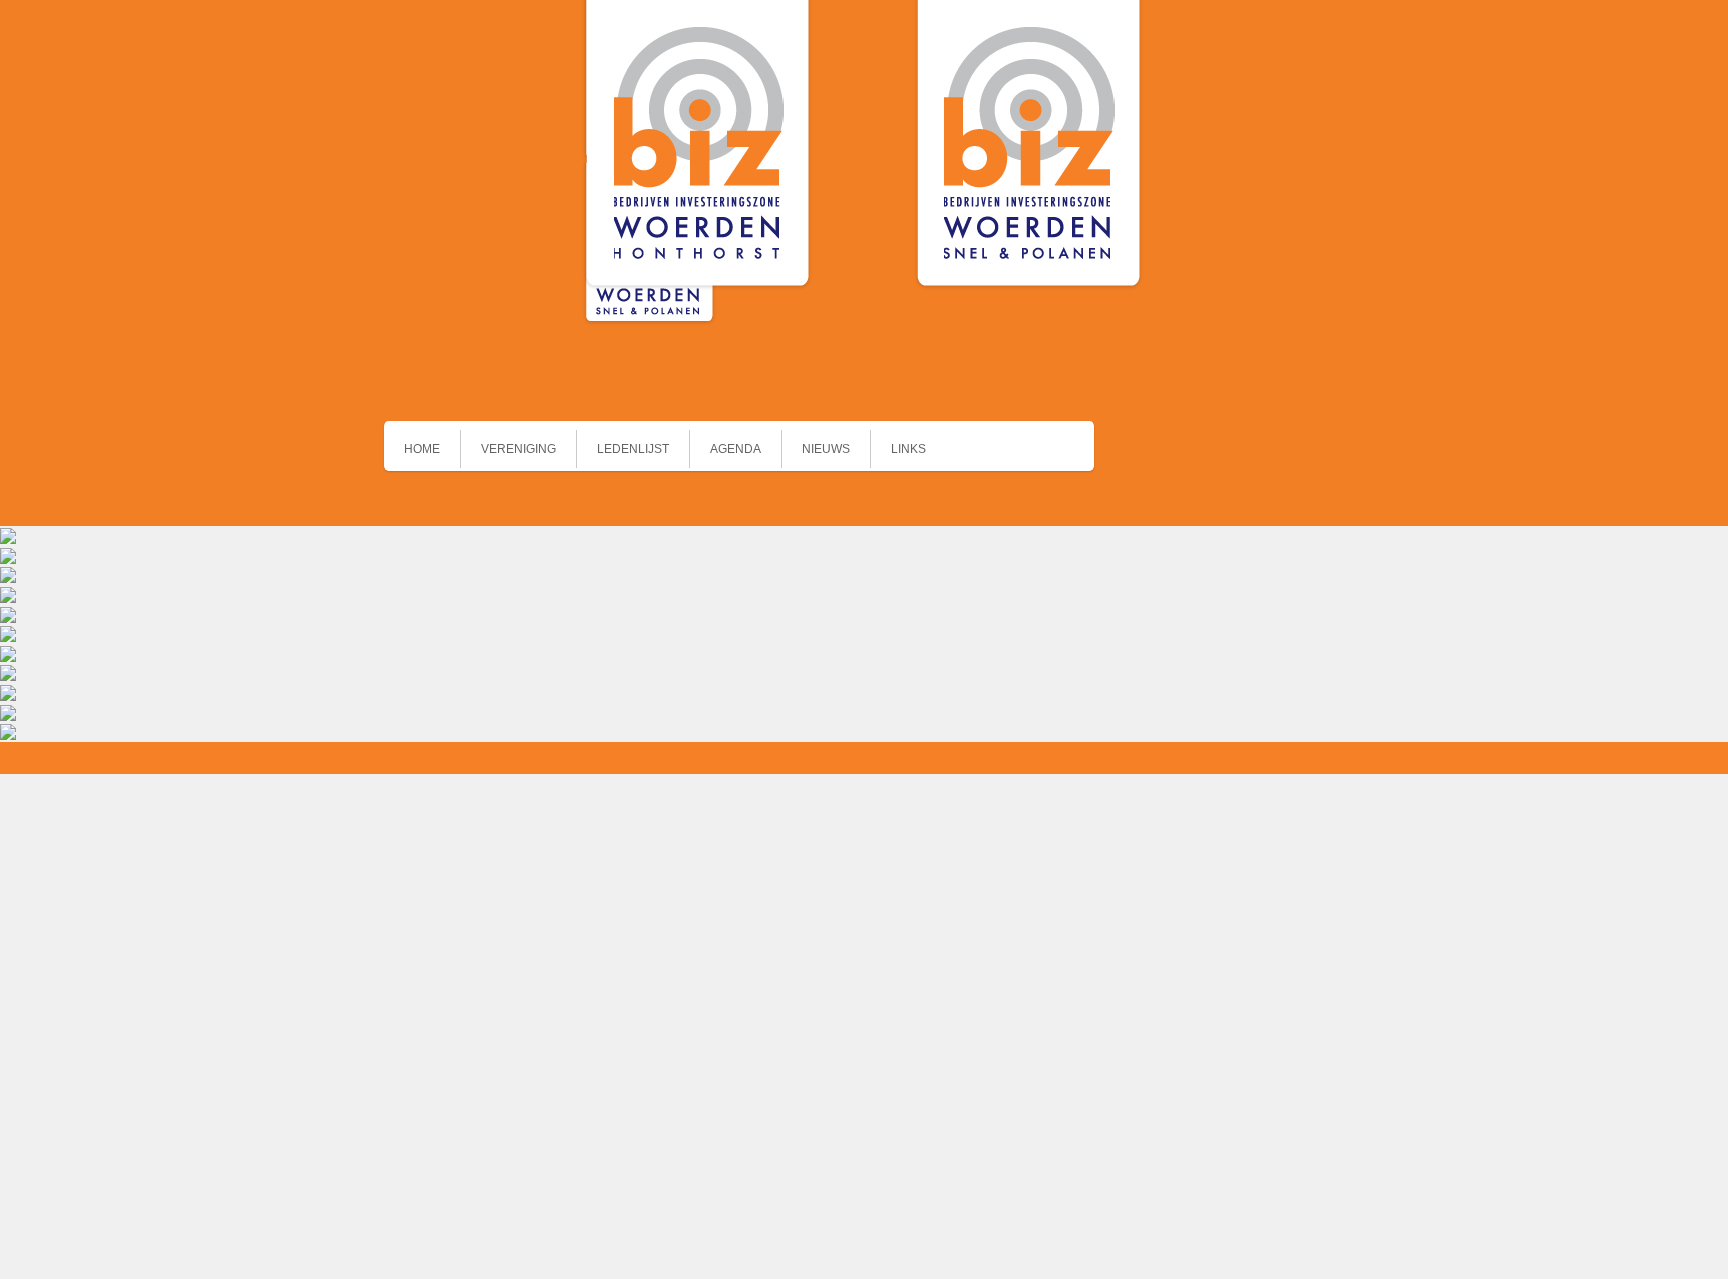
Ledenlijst (633, 449)
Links (908, 449)
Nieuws (826, 449)
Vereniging (518, 449)
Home (422, 449)
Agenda (735, 449)
